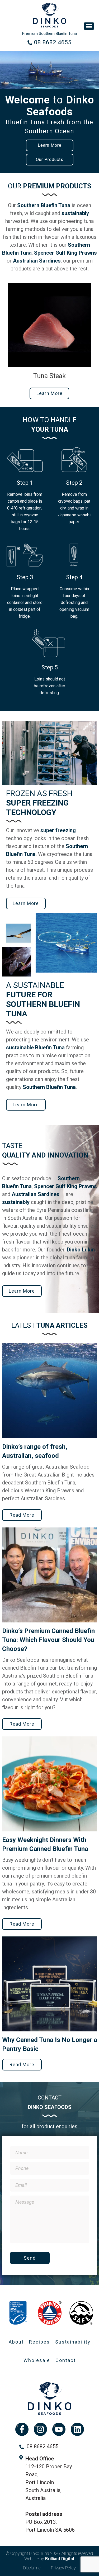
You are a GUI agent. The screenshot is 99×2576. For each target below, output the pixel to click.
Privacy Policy (63, 2568)
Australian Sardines (37, 261)
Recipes (39, 2342)
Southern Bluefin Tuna (44, 205)
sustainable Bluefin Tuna (35, 1047)
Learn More (50, 145)
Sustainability (73, 2342)
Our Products (50, 159)
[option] (49, 112)
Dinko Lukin (81, 1250)
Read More (22, 1515)
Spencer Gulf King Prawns (65, 253)
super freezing (58, 830)
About (16, 2342)
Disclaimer (32, 2568)
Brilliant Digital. (60, 2559)
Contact (66, 2360)
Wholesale (37, 2360)
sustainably (75, 213)
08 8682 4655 (53, 42)
